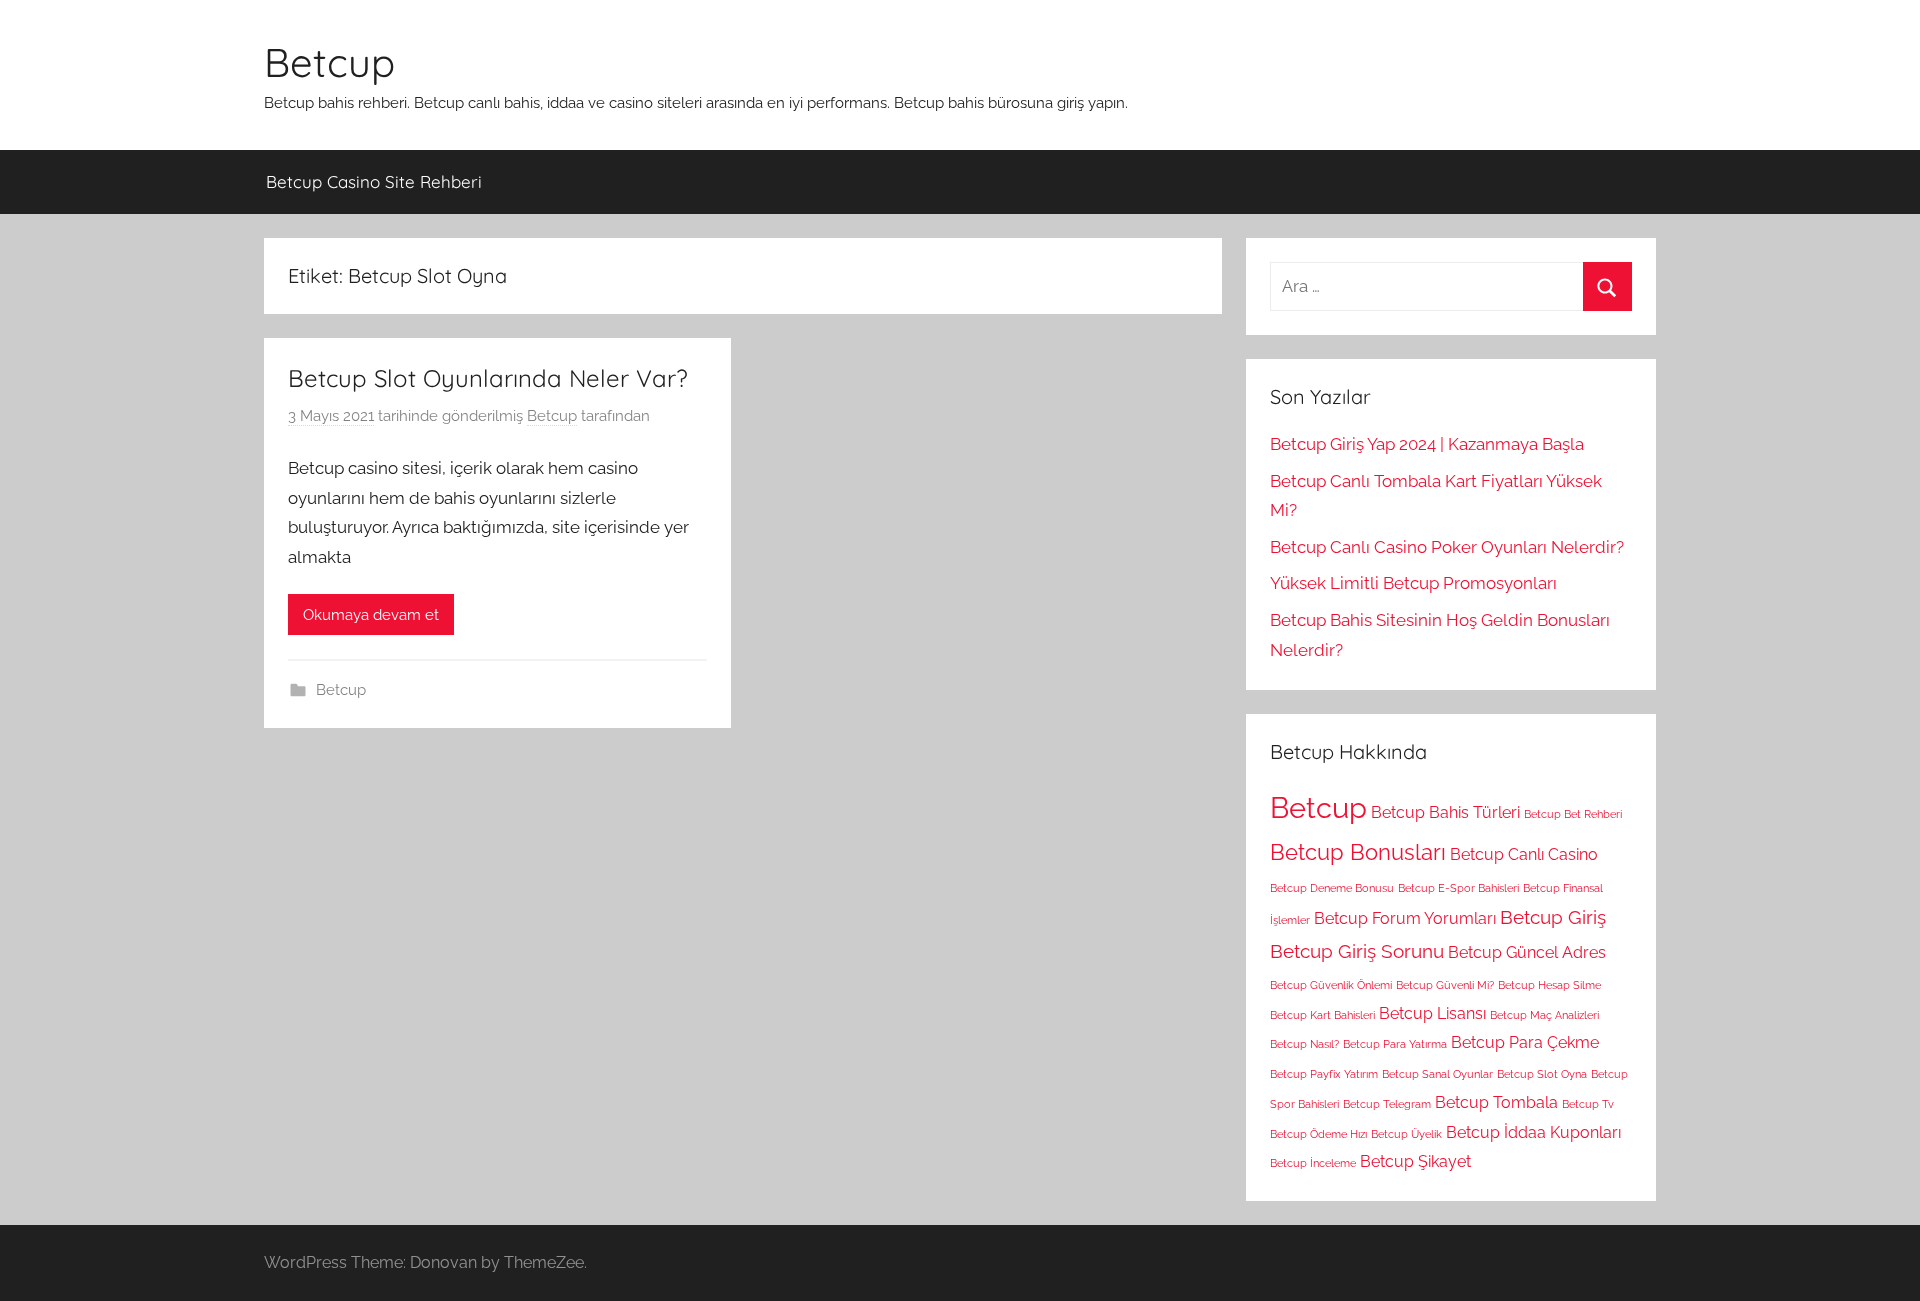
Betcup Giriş (1553, 917)
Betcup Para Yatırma (1395, 1044)
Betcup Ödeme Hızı (1318, 1134)
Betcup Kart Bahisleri (1322, 1015)
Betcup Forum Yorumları (1405, 918)
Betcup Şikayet (1415, 1161)
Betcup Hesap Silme (1549, 985)
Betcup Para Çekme (1525, 1042)
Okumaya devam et (371, 615)
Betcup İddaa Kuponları (1533, 1132)
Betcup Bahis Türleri (1445, 812)
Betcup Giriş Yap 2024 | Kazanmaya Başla (1427, 444)
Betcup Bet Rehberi (1573, 814)
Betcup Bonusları (1358, 852)
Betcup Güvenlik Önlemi (1331, 985)
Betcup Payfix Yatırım (1324, 1074)
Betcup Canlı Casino (1524, 854)
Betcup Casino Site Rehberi (374, 181)
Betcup (329, 62)
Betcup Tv (1588, 1104)
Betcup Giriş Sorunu (1357, 951)
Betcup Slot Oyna (1542, 1074)
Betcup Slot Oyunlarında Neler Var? (488, 378)
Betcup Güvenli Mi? (1445, 985)
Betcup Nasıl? (1304, 1044)
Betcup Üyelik (1406, 1134)
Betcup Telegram (1387, 1104)
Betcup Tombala (1496, 1102)
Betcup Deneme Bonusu (1332, 888)
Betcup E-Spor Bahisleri (1458, 888)
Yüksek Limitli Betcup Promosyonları (1413, 583)
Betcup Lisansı (1432, 1013)
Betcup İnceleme (1313, 1163)
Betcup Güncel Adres (1527, 952)
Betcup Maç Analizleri (1544, 1015)
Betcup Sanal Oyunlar (1437, 1074)
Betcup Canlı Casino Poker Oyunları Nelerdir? (1447, 547)
